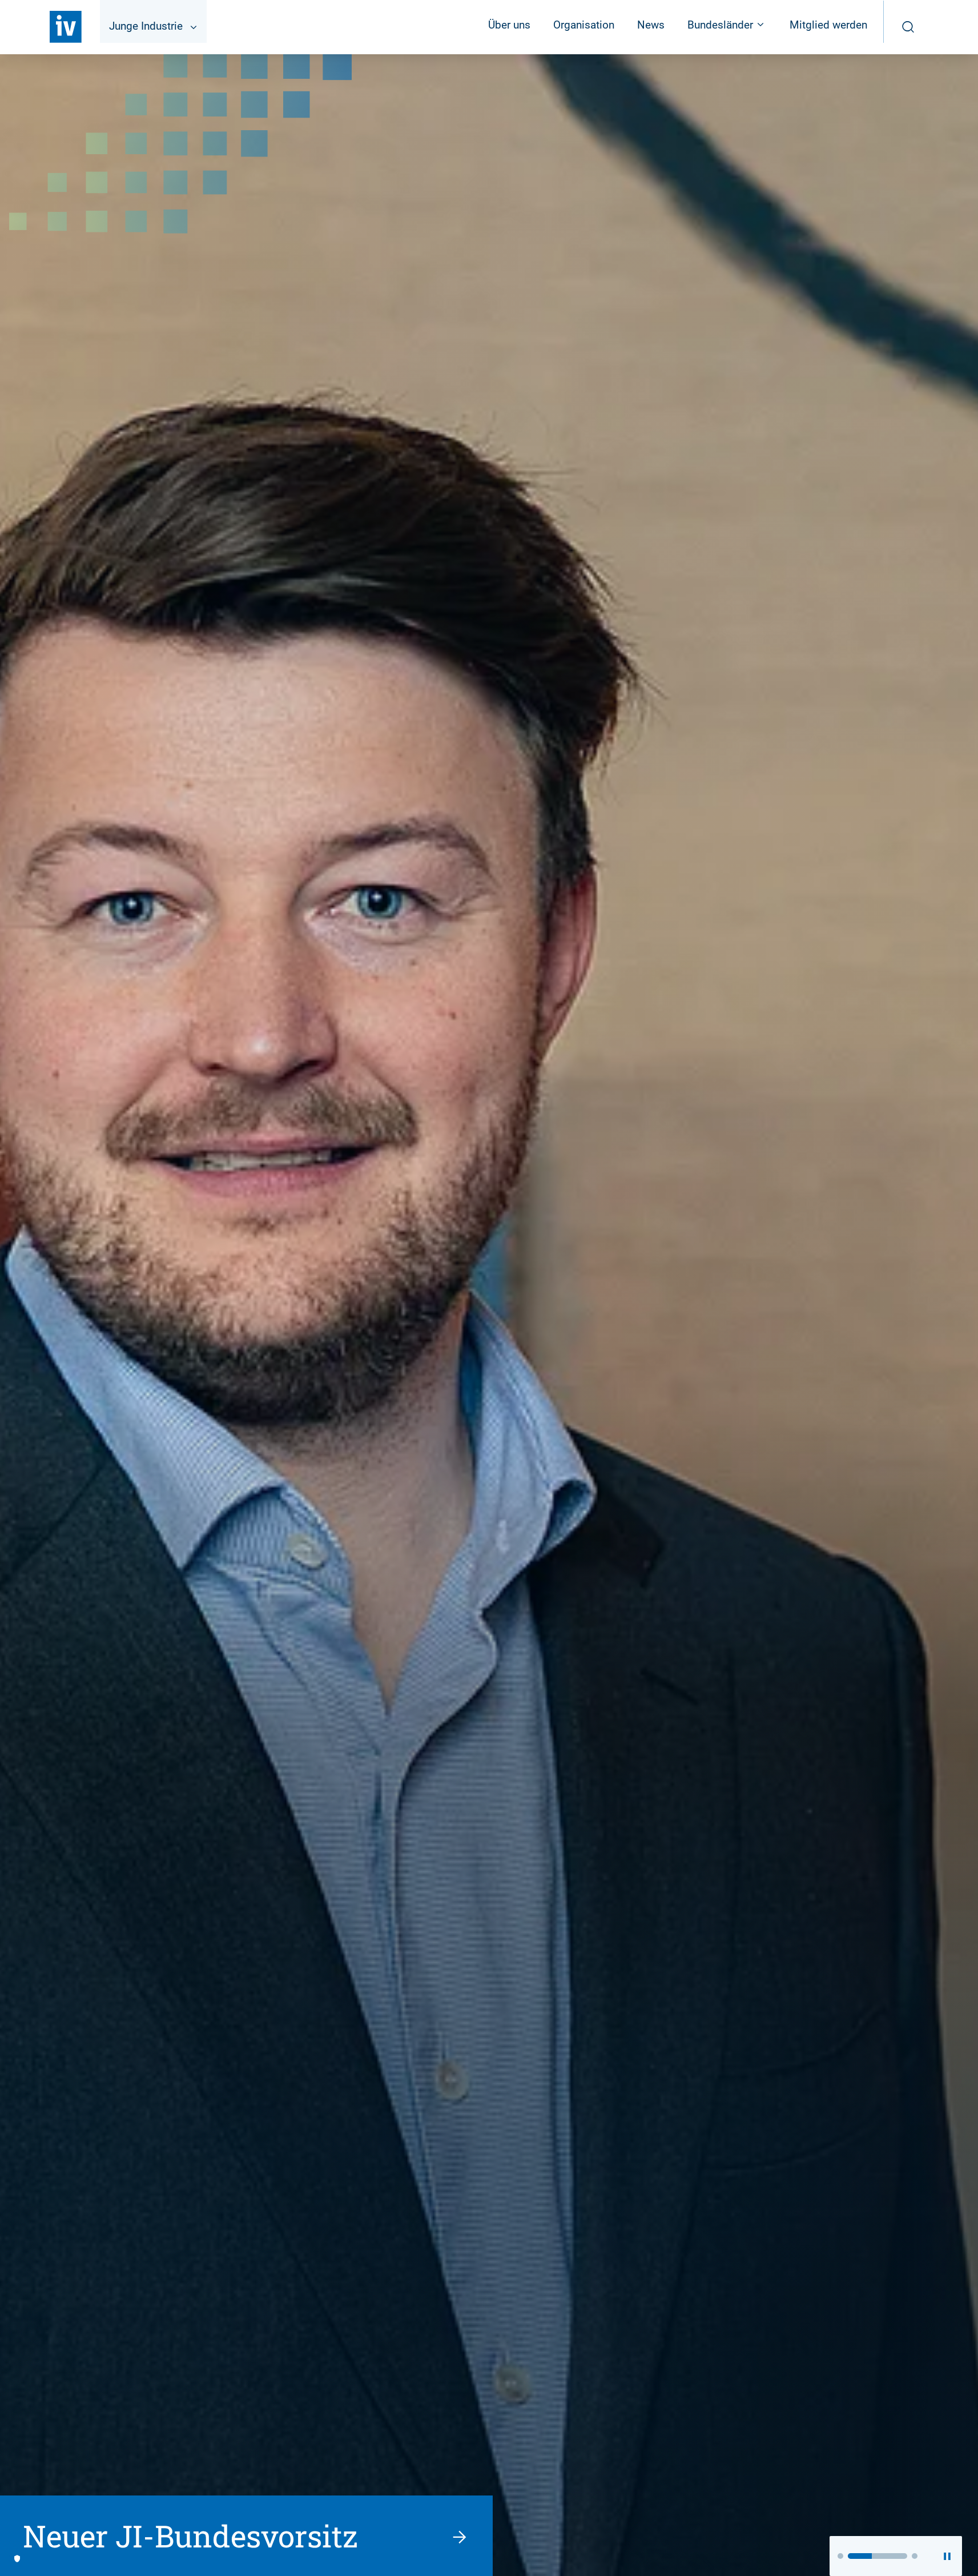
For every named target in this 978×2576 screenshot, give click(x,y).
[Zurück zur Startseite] (66, 27)
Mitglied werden (828, 25)
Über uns (509, 25)
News (651, 25)
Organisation (584, 25)
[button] (840, 2556)
